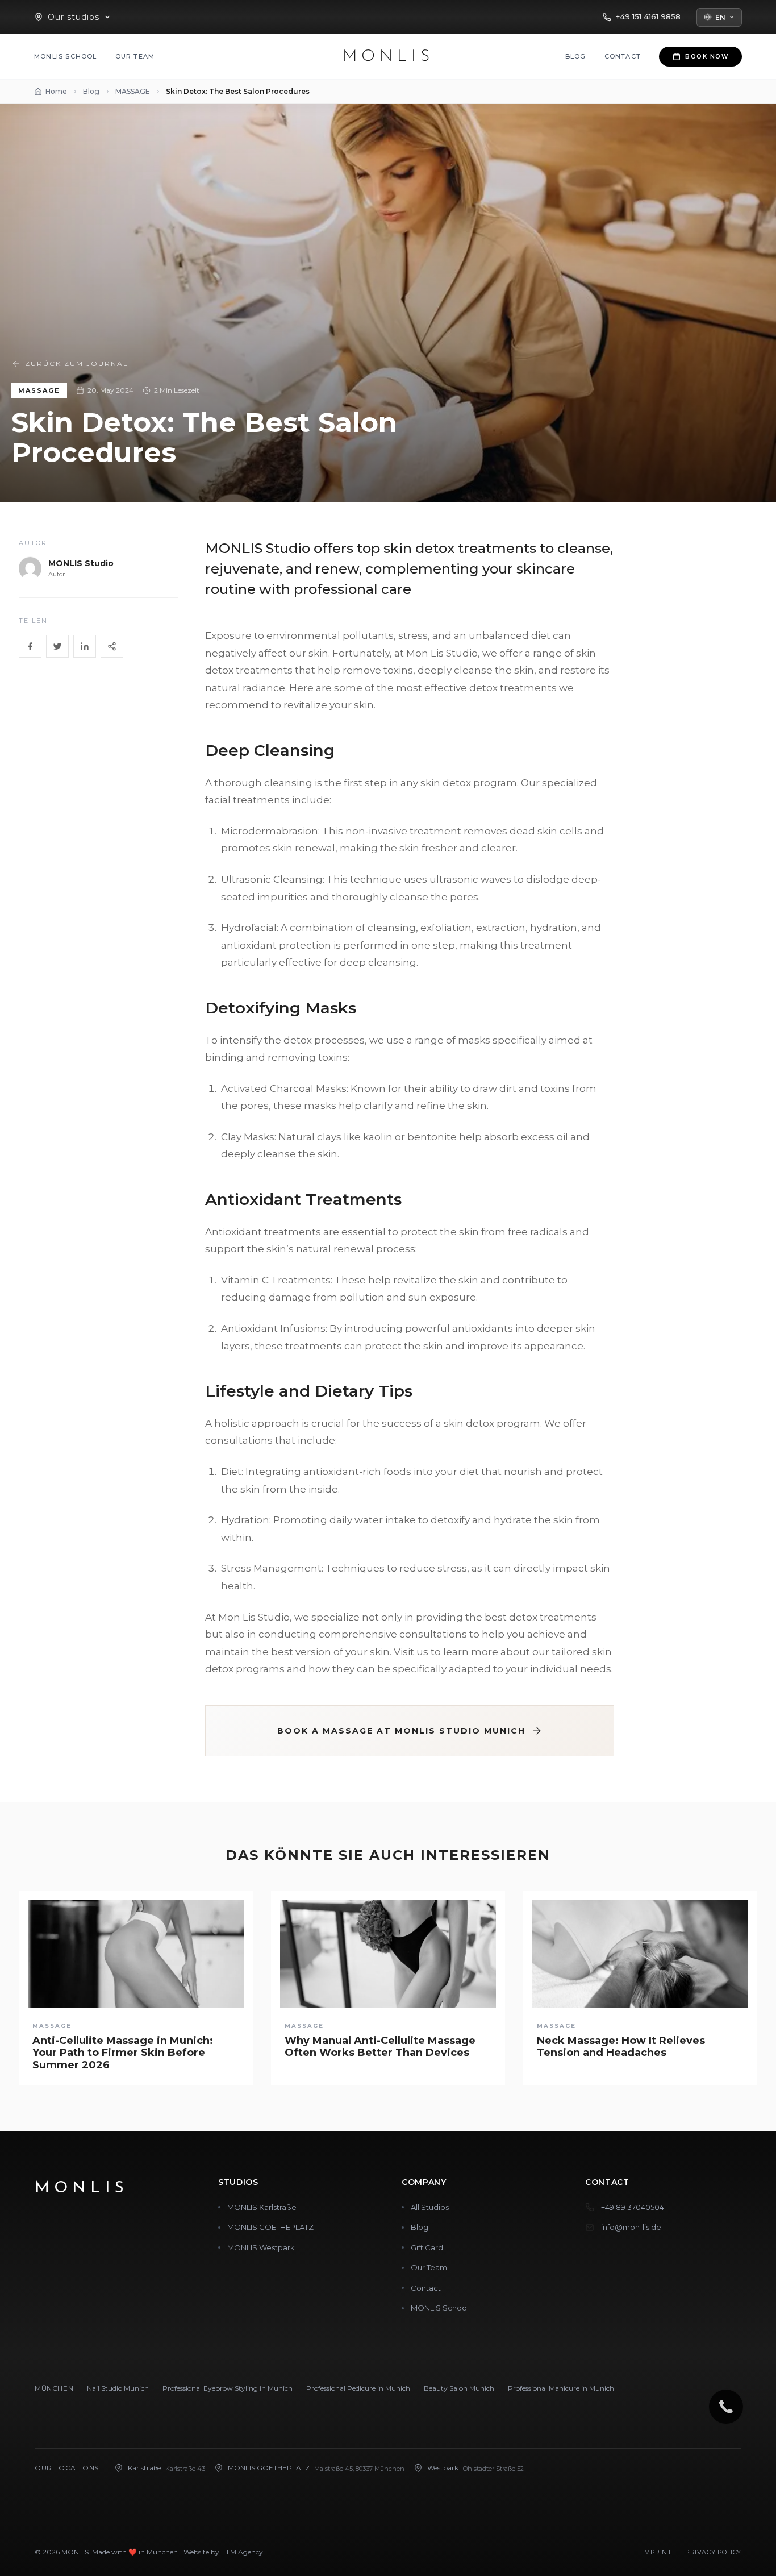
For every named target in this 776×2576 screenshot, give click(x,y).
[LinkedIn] (85, 646)
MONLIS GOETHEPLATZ (270, 2227)
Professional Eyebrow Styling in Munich (228, 2388)
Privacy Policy (713, 2552)
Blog (576, 56)
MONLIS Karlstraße (262, 2207)
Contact (623, 56)
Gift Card (427, 2247)
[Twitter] (57, 646)
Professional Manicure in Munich (561, 2388)
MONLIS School (66, 56)
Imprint (657, 2552)
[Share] (112, 646)
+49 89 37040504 (633, 2207)
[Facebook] (30, 646)
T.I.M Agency (242, 2552)
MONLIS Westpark (261, 2247)
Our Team (135, 56)
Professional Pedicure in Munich (358, 2388)
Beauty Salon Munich (459, 2388)
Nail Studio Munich (118, 2388)
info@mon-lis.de (631, 2227)
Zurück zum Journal (77, 363)
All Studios (430, 2207)
